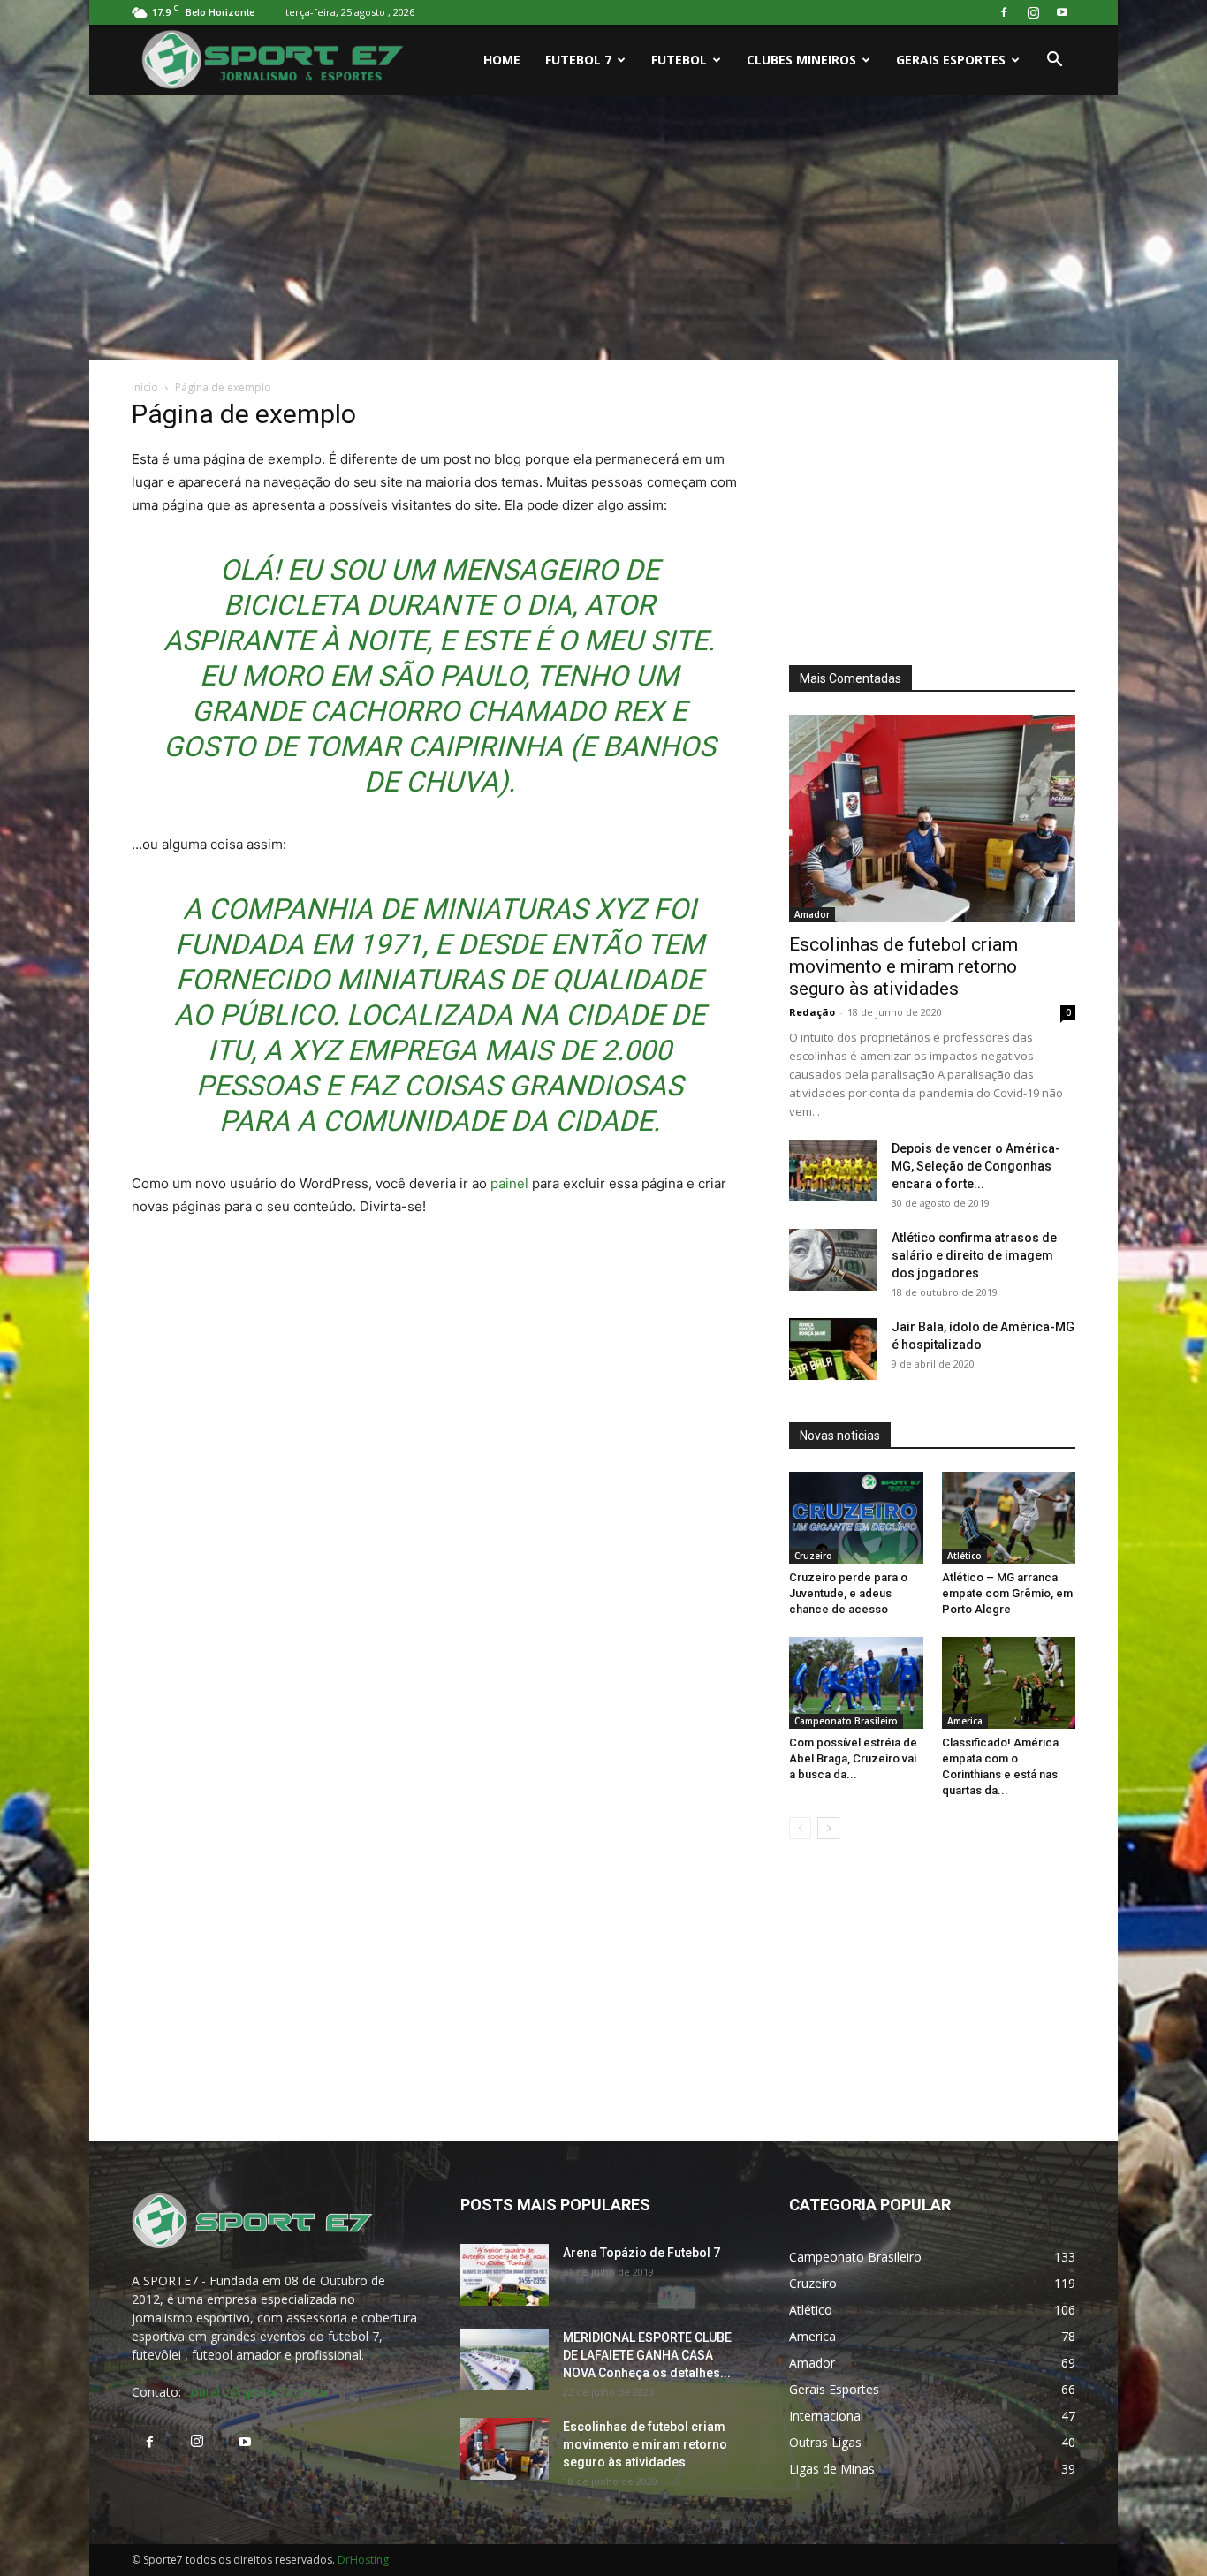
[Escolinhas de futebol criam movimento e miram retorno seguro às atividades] (932, 818)
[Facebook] (1004, 12)
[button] (1054, 61)
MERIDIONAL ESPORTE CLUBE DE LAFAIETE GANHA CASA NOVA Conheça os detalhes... (647, 2355)
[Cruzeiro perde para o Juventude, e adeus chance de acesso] (856, 1518)
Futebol (679, 60)
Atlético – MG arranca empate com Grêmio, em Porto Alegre (1007, 1593)
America (965, 1721)
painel (509, 1183)
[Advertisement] (603, 228)
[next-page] (828, 1828)
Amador (812, 914)
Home (502, 60)
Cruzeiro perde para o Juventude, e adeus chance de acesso (848, 1593)
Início (145, 387)
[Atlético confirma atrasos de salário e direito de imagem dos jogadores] (833, 1260)
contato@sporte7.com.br (256, 2392)
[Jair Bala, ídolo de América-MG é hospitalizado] (833, 1349)
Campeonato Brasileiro (846, 1721)
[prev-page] (800, 1828)
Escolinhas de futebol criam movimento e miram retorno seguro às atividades (903, 966)
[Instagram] (1033, 12)
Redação (812, 1012)
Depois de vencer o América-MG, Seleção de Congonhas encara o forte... (976, 1166)
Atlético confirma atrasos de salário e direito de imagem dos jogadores (974, 1255)
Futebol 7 (578, 60)
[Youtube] (1062, 12)
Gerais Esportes (951, 60)
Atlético (964, 1556)
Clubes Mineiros (801, 60)
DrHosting (363, 2560)
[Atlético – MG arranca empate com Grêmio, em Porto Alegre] (1009, 1518)
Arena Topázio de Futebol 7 (641, 2253)
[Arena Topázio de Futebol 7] (505, 2275)
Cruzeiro (813, 1556)
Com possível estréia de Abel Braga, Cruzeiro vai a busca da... (853, 1758)
